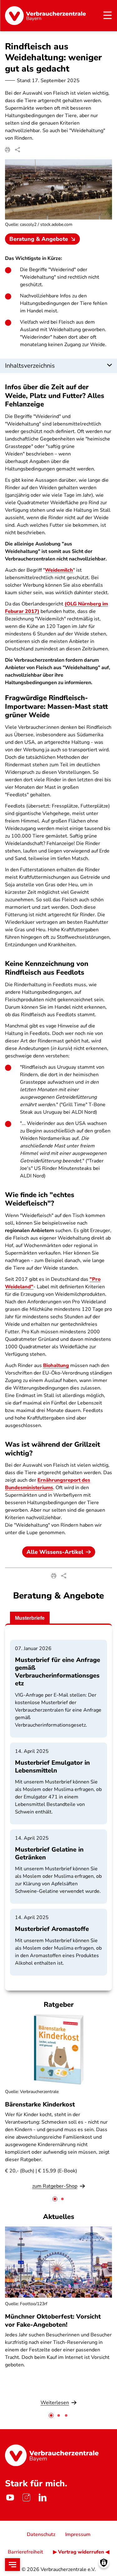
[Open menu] (12, 2565)
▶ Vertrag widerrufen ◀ (81, 2552)
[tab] (55, 2199)
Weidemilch (59, 570)
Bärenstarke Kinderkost (40, 2104)
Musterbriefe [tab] (30, 1618)
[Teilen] (17, 150)
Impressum (78, 2534)
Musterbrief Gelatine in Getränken (49, 1853)
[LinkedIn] (42, 2498)
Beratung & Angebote (39, 239)
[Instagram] (26, 2498)
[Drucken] (7, 150)
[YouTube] (10, 2498)
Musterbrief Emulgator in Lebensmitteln (52, 1767)
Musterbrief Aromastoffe (52, 1929)
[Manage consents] (104, 2563)
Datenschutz (41, 2534)
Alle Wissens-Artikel (55, 1552)
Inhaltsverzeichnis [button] (30, 366)
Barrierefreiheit (25, 2552)
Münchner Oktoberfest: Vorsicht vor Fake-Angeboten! (53, 2320)
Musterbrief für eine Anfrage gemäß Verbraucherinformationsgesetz (58, 1672)
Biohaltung (56, 1365)
